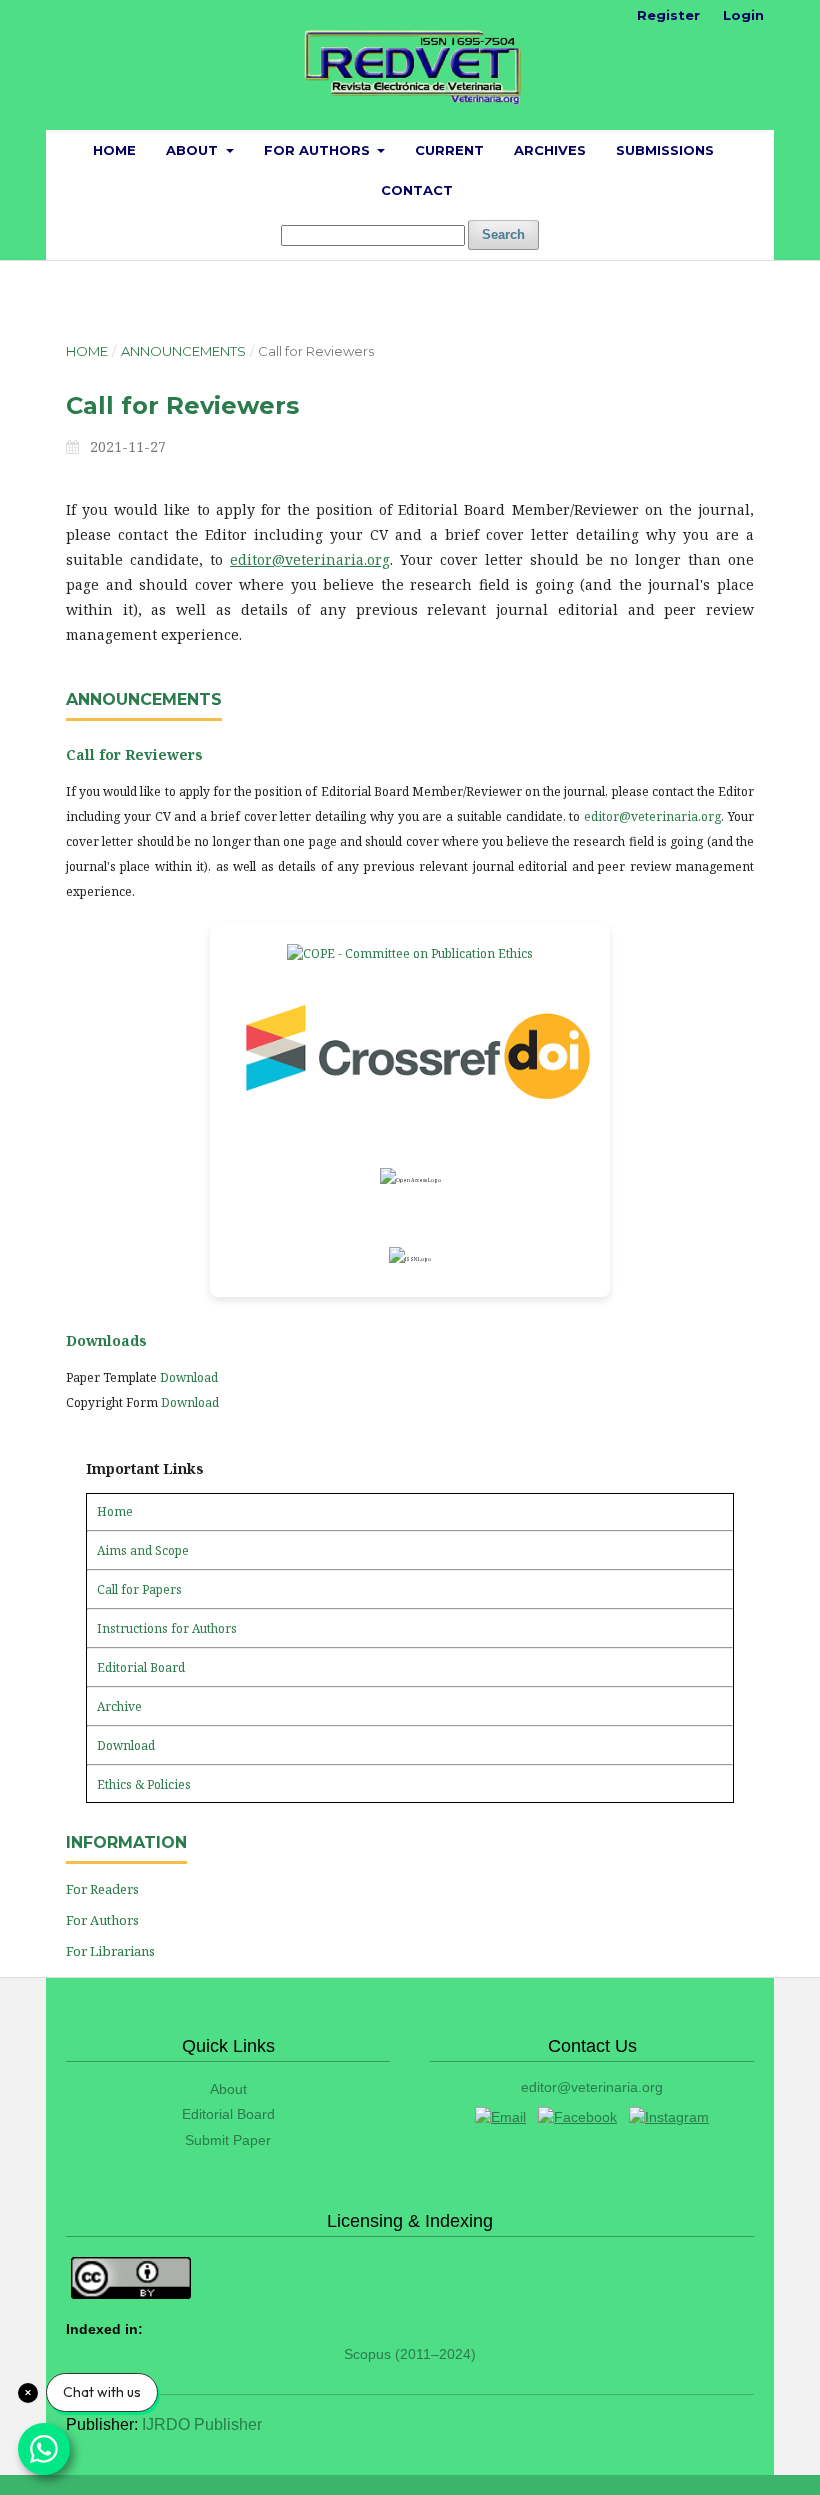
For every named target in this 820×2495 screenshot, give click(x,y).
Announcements (183, 351)
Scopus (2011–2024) (410, 2354)
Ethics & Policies (144, 1784)
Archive (119, 1706)
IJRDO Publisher (202, 2424)
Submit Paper (228, 2140)
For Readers (102, 1889)
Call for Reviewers (134, 754)
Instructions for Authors (167, 1628)
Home (114, 150)
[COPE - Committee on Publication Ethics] (410, 954)
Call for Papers (139, 1589)
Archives (550, 150)
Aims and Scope (143, 1550)
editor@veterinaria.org (310, 559)
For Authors (319, 150)
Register (668, 15)
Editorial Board (141, 1667)
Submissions (665, 150)
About (194, 150)
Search (503, 234)
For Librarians (110, 1951)
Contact (417, 190)
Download (189, 1377)
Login (743, 15)
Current (449, 150)
